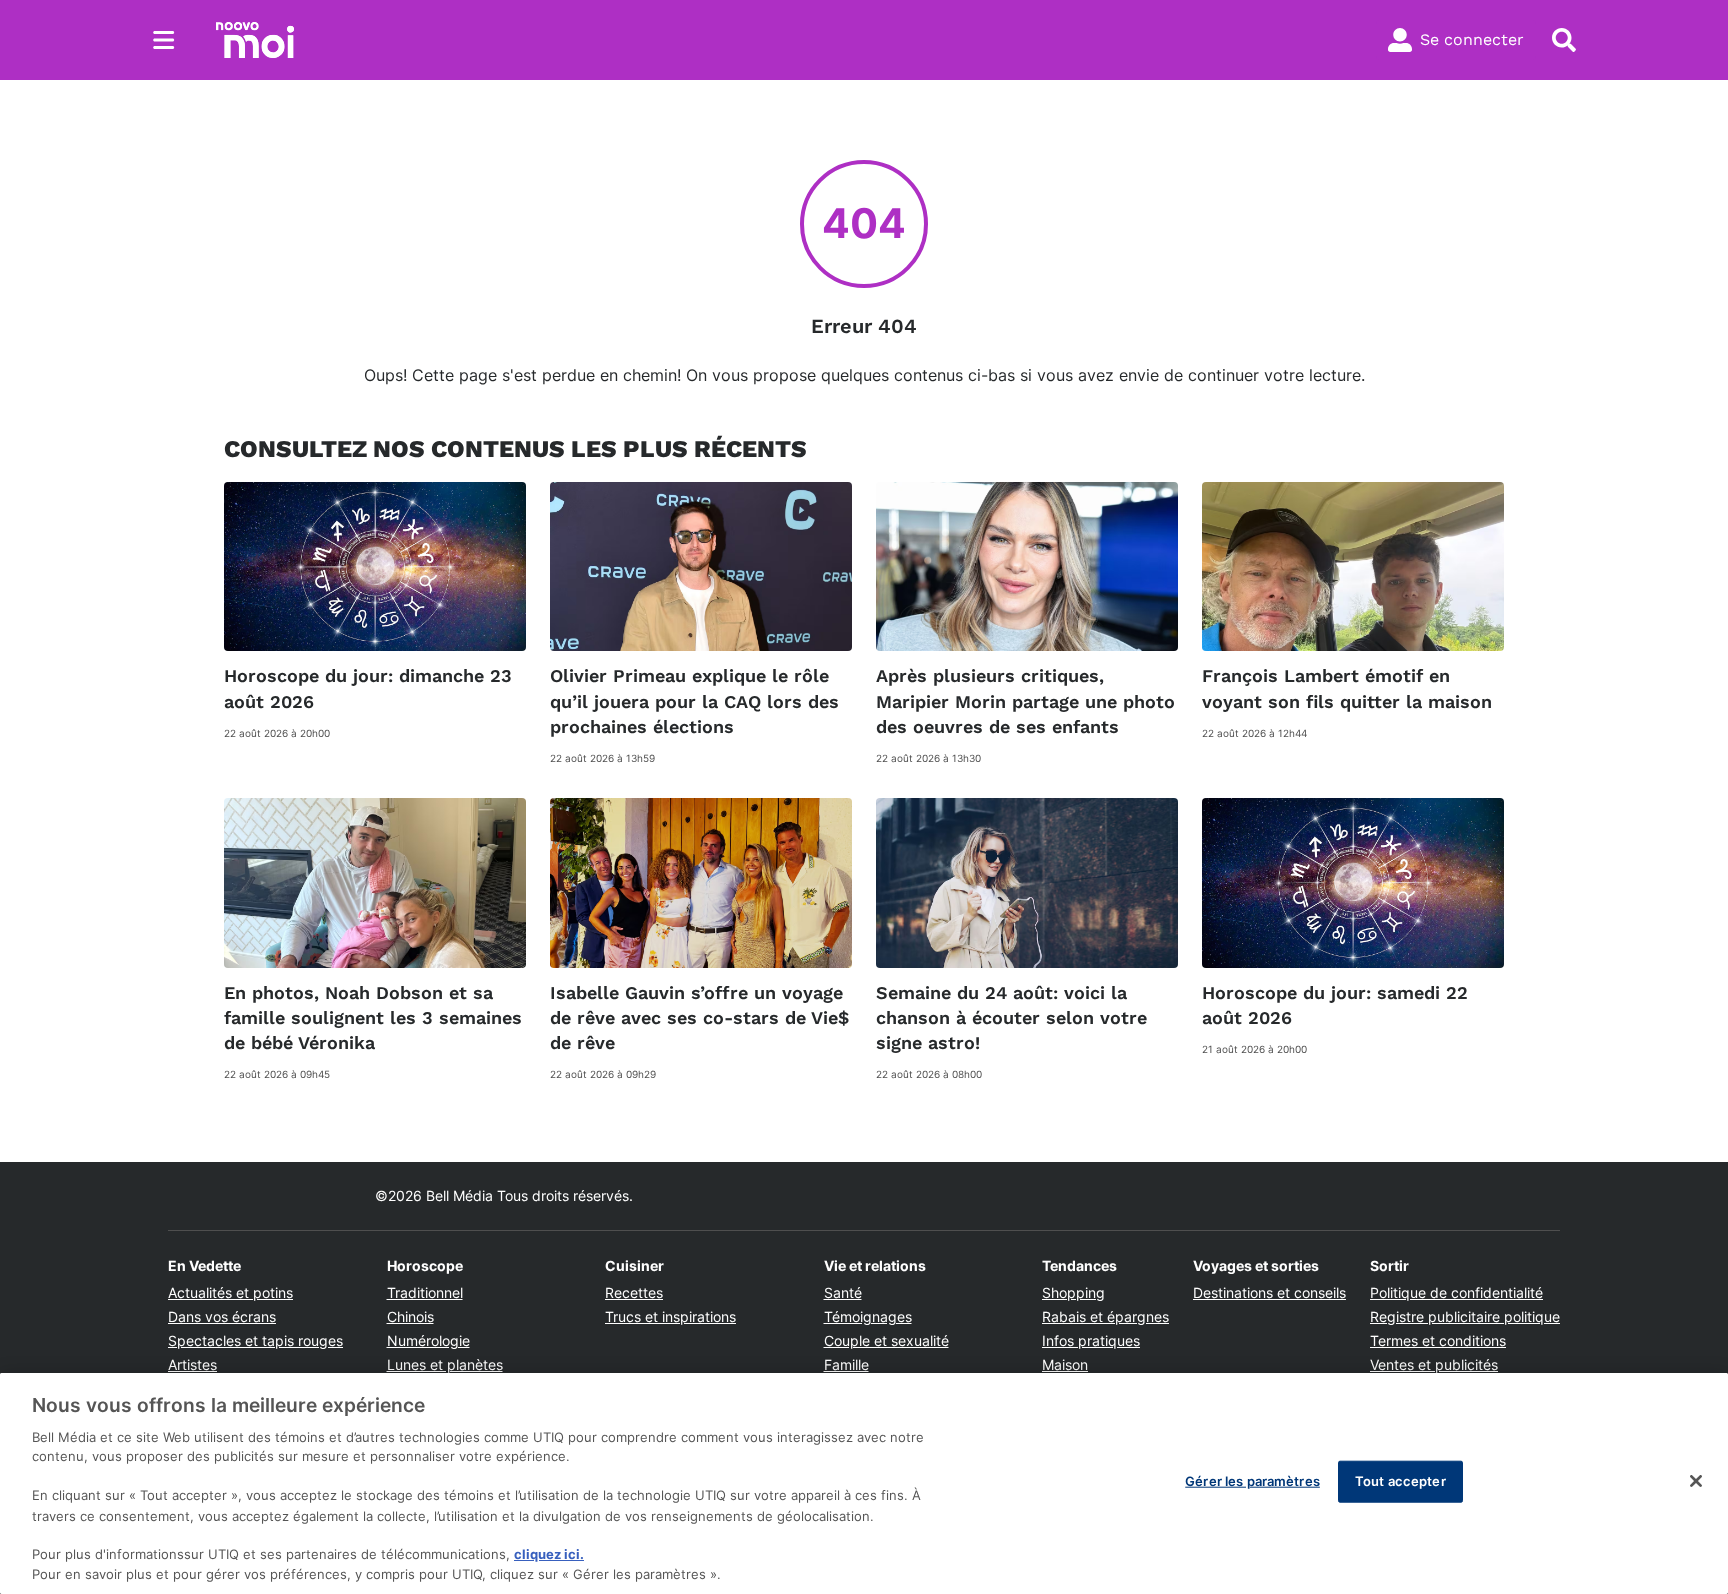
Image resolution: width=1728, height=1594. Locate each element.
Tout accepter (1400, 1481)
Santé (843, 1292)
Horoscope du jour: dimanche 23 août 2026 (368, 688)
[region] (864, 1483)
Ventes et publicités (1434, 1364)
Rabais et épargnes (1105, 1316)
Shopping (1073, 1292)
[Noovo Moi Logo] (255, 40)
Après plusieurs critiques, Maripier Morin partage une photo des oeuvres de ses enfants (1025, 700)
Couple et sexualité (886, 1340)
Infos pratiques (1091, 1340)
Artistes (192, 1364)
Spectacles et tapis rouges (255, 1340)
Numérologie (428, 1340)
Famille (846, 1364)
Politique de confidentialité (1456, 1292)
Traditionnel (425, 1292)
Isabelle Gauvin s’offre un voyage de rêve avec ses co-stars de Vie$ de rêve (699, 1017)
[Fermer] (1696, 1481)
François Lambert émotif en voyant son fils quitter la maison (1347, 688)
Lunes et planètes (445, 1364)
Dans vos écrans (222, 1316)
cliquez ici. (549, 1554)
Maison (1065, 1364)
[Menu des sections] (164, 40)
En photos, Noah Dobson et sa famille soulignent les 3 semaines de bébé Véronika (373, 1017)
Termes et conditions (1438, 1340)
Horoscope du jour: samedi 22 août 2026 (1335, 1005)
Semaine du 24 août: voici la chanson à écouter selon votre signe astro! (1011, 1017)
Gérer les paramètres (1252, 1481)
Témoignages (868, 1316)
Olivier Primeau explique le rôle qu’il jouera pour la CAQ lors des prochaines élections (694, 700)
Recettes (634, 1292)
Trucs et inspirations (670, 1316)
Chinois (410, 1316)
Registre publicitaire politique (1465, 1316)
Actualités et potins (230, 1292)
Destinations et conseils (1269, 1292)
